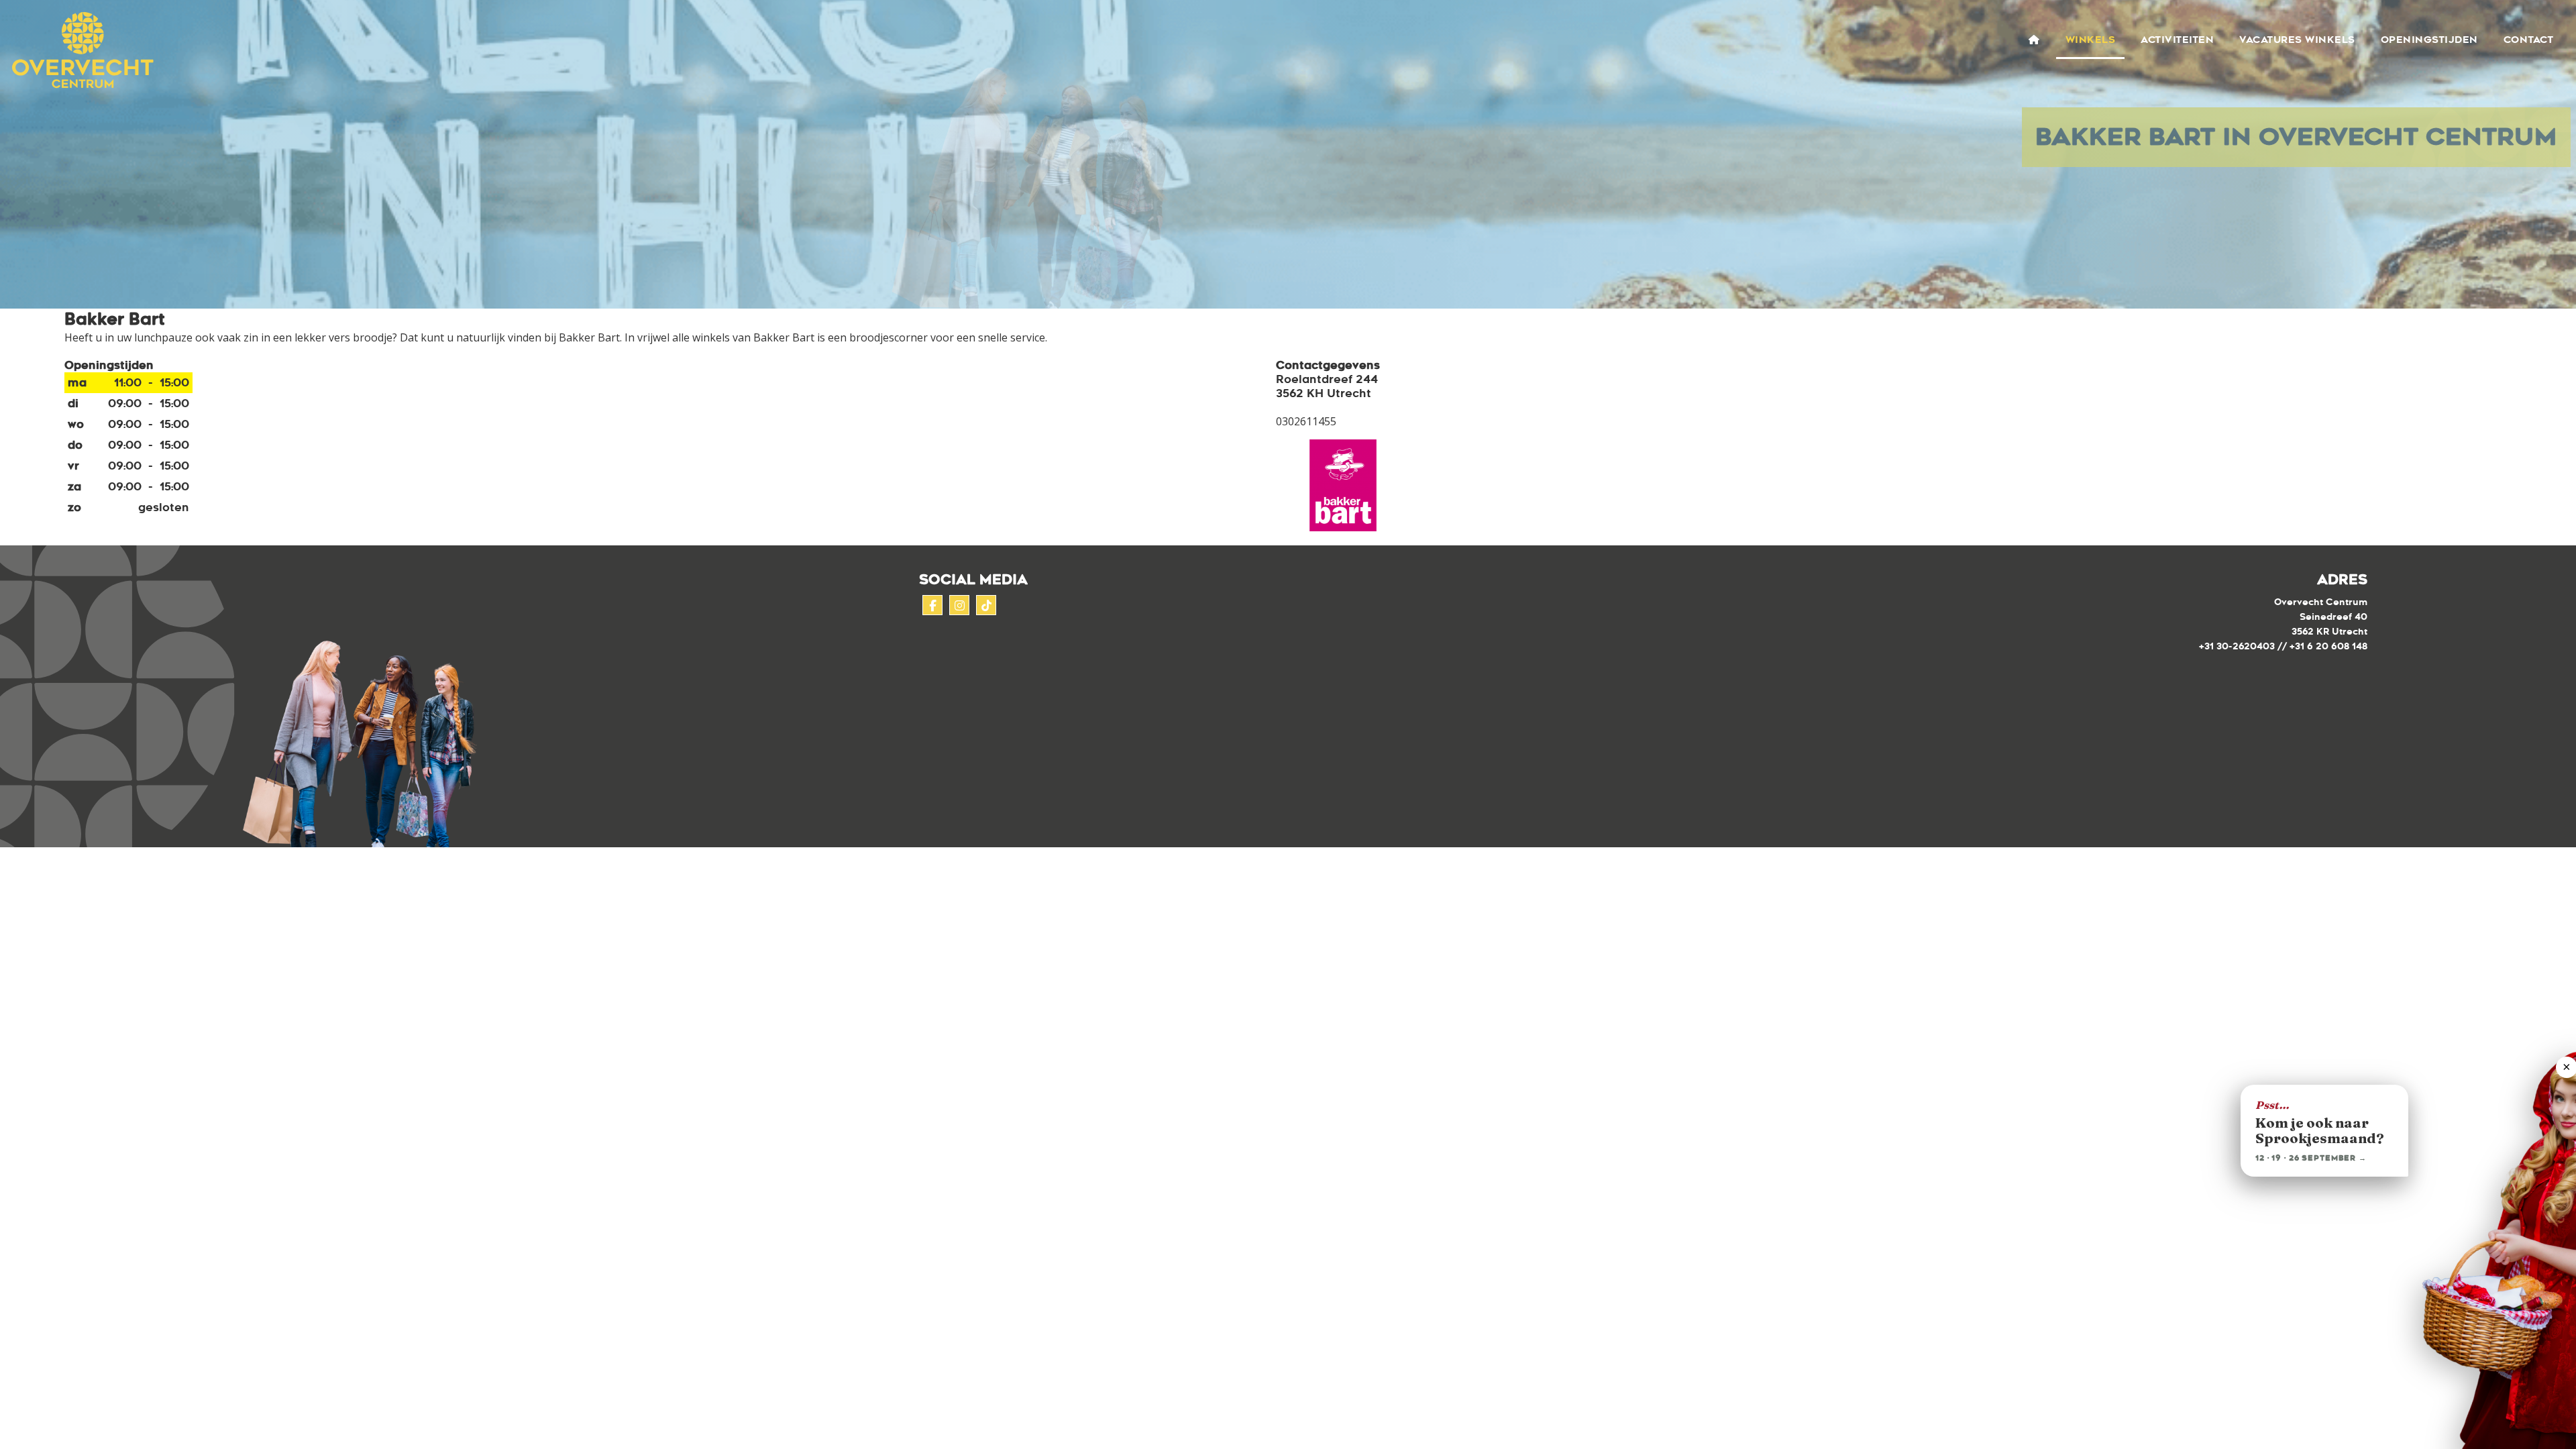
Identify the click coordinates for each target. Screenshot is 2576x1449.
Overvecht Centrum (78, 51)
